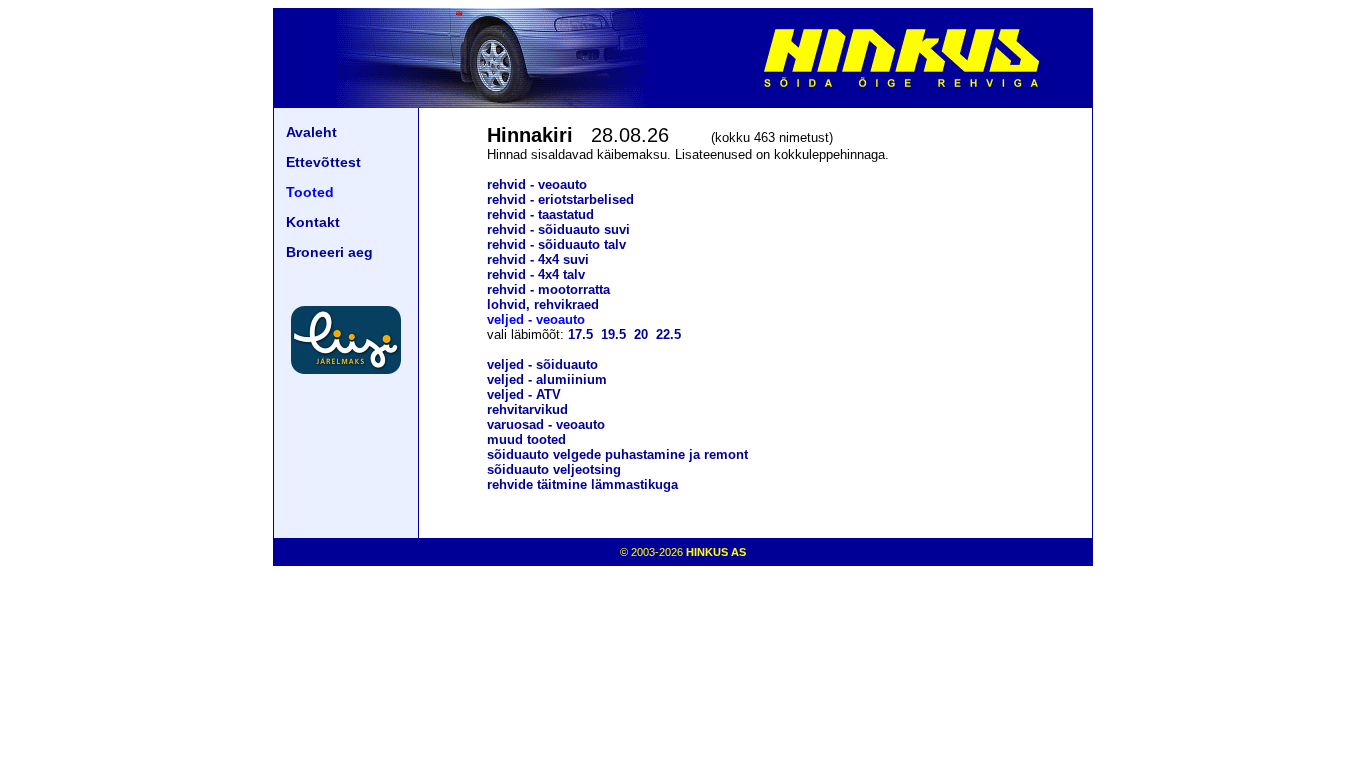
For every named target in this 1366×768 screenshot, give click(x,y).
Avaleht (311, 132)
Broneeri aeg (329, 252)
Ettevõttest (323, 162)
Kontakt (313, 222)
